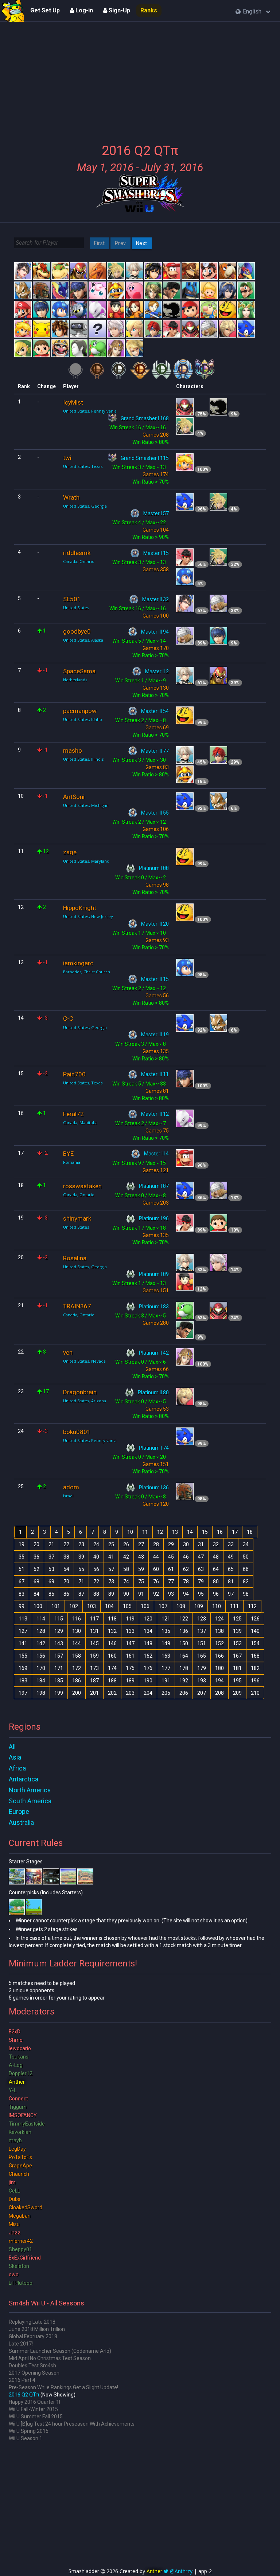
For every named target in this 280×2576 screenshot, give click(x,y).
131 (94, 1631)
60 (156, 1569)
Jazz (15, 2233)
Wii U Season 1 (26, 2438)
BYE (68, 1154)
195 (237, 1681)
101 (56, 1606)
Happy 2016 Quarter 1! (34, 2402)
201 (94, 1693)
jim (12, 2182)
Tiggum (18, 2107)
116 (77, 1619)
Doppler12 (21, 2073)
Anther (17, 2082)
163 (166, 1656)
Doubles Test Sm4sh (32, 2366)
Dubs (15, 2199)
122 (184, 1619)
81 (231, 1582)
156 (41, 1656)
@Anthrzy (181, 2571)
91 (141, 1594)
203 (130, 1693)
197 (23, 1693)
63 (201, 1569)
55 (81, 1569)
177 (166, 1668)
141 (23, 1643)
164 (184, 1656)
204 (148, 1693)
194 (219, 1681)
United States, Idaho (83, 719)
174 (112, 1668)
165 (202, 1656)
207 (202, 1693)
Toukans (19, 2057)
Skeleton (19, 2266)
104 (109, 1606)
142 (41, 1643)
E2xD (15, 2032)
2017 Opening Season (34, 2373)
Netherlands (75, 680)
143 (59, 1643)
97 (231, 1594)
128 (41, 1631)
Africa (17, 1768)
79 (201, 1582)
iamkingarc (78, 963)
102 (74, 1606)
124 (219, 1619)
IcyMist (73, 402)
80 (216, 1582)
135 (166, 1631)
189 (130, 1681)
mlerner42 (21, 2241)
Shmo (16, 2040)
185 (59, 1681)
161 (130, 1656)
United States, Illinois (83, 759)
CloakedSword (26, 2207)
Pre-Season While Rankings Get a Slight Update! (63, 2387)
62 (186, 1569)
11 (145, 1532)
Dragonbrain (80, 1392)
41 (111, 1557)
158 (77, 1656)
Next (142, 243)
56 (96, 1569)
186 (77, 1681)
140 (255, 1631)
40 (96, 1557)
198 (41, 1693)
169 (23, 1668)
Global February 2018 (33, 2336)
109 (199, 1606)
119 (130, 1619)
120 (148, 1619)
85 (51, 1594)
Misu (14, 2224)
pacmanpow (80, 711)
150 (184, 1643)
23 (81, 1544)
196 (255, 1681)
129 (59, 1631)
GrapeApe (20, 2166)
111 (234, 1606)
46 (186, 1557)
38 (66, 1557)
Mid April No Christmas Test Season (50, 2358)
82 (246, 1582)
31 (201, 1544)
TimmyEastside (27, 2124)
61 (171, 1569)
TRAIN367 (77, 1306)
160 (112, 1656)
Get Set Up (45, 10)
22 (66, 1544)
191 (166, 1681)
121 (166, 1619)
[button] (253, 12)
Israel (68, 1496)
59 (141, 1569)
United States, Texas (83, 466)
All (12, 1747)
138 (219, 1631)
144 (77, 1643)
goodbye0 (77, 631)
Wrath (71, 497)
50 (246, 1557)
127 (23, 1631)
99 (22, 1606)
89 (111, 1594)
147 (130, 1643)
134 (148, 1631)
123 (202, 1619)
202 (112, 1693)
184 (41, 1681)
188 (112, 1681)
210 (255, 1693)
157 (59, 1656)
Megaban (20, 2216)
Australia (21, 1822)
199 (59, 1693)
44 (156, 1557)
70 (66, 1582)
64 (216, 1569)
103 (92, 1606)
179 (202, 1668)
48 (216, 1557)
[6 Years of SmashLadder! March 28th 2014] (13, 11)
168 (255, 1656)
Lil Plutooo (21, 2283)
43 (141, 1557)
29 (171, 1544)
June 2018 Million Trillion (37, 2329)
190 (148, 1681)
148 (148, 1643)
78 (186, 1582)
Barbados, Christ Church (87, 972)
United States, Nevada (84, 1361)
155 (23, 1656)
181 (237, 1668)
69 (51, 1582)
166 (219, 1656)
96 (216, 1594)
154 (255, 1643)
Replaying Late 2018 (32, 2322)
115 (59, 1619)
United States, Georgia (85, 506)
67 (22, 1582)
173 (94, 1668)
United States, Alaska (83, 640)
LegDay (17, 2149)
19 (22, 1544)
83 (22, 1594)
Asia (15, 1757)
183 (23, 1681)
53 (51, 1569)
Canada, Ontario (79, 561)
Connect (18, 2099)
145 (94, 1643)
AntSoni (74, 797)
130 (77, 1631)
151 (202, 1643)
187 (94, 1681)
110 (217, 1606)
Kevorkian (20, 2132)
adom (71, 1487)
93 (171, 1594)
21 (51, 1544)
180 (219, 1668)
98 (246, 1594)
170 (41, 1668)
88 (96, 1594)
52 (36, 1569)
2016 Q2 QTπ (24, 2395)
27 (141, 1544)
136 (184, 1631)
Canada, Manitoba (80, 1122)
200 (77, 1693)
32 (216, 1544)
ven (68, 1352)
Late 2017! (21, 2344)
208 (219, 1693)
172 (77, 1668)
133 (130, 1631)
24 (96, 1544)
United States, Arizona (85, 1401)
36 (36, 1557)
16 (220, 1532)
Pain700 (74, 1074)
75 (141, 1582)
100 (38, 1606)
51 (22, 1569)
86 (66, 1594)
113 (23, 1619)
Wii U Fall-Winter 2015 (33, 2409)
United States (76, 608)
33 (231, 1544)
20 (36, 1544)
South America (30, 1801)
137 (202, 1631)
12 (160, 1532)
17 (235, 1532)
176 (148, 1668)
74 (126, 1582)
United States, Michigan (86, 805)
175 (130, 1668)
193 (202, 1681)
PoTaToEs (20, 2157)
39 (81, 1557)
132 (112, 1631)
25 (111, 1544)
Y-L (13, 2090)
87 (81, 1594)
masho (73, 751)
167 (237, 1656)
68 (36, 1582)
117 (94, 1619)
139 (237, 1631)
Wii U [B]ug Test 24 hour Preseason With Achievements (72, 2424)
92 (156, 1594)
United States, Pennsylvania (90, 411)
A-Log (16, 2065)
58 (126, 1569)
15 (205, 1532)
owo (14, 2274)
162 (148, 1656)
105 (127, 1606)
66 (246, 1569)
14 (190, 1532)
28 (156, 1544)
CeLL (14, 2191)
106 (145, 1606)
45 (171, 1557)
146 (112, 1643)
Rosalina (75, 1258)
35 (22, 1557)
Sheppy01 (20, 2249)
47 (201, 1557)
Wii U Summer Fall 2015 (36, 2417)
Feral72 (73, 1114)
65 (231, 1569)
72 (96, 1582)
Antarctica (24, 1779)
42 (126, 1557)
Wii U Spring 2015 (29, 2431)
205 (166, 1693)
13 (175, 1532)
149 (166, 1643)
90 (126, 1594)
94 (186, 1594)
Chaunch (19, 2174)
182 (255, 1668)
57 (111, 1569)
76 (156, 1582)
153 (237, 1643)
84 (36, 1594)
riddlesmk (77, 553)
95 (201, 1594)
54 (66, 1569)
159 (94, 1656)
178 (184, 1668)
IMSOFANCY (23, 2115)
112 (252, 1606)
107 (163, 1606)
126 (255, 1619)
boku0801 (77, 1432)
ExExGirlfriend (25, 2258)
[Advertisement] (140, 78)
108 (181, 1606)
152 (219, 1643)
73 (111, 1582)
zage (70, 852)
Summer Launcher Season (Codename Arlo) (60, 2351)
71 (81, 1582)
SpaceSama (79, 671)
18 (250, 1532)
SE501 (72, 599)
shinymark (77, 1218)
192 (184, 1681)
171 (59, 1668)
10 (130, 1532)
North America (30, 1790)
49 (231, 1557)
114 (41, 1619)
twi (67, 458)
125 (237, 1619)
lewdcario (20, 2048)
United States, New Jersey (88, 916)
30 (186, 1544)
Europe (19, 1811)
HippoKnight (80, 908)
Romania (72, 1162)
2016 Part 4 (22, 2380)
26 (126, 1544)
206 (184, 1693)
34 (246, 1544)
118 (112, 1619)
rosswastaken (82, 1186)
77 (171, 1582)
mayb (15, 2140)
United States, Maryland (86, 861)
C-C (68, 1019)
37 (51, 1557)
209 (237, 1693)
